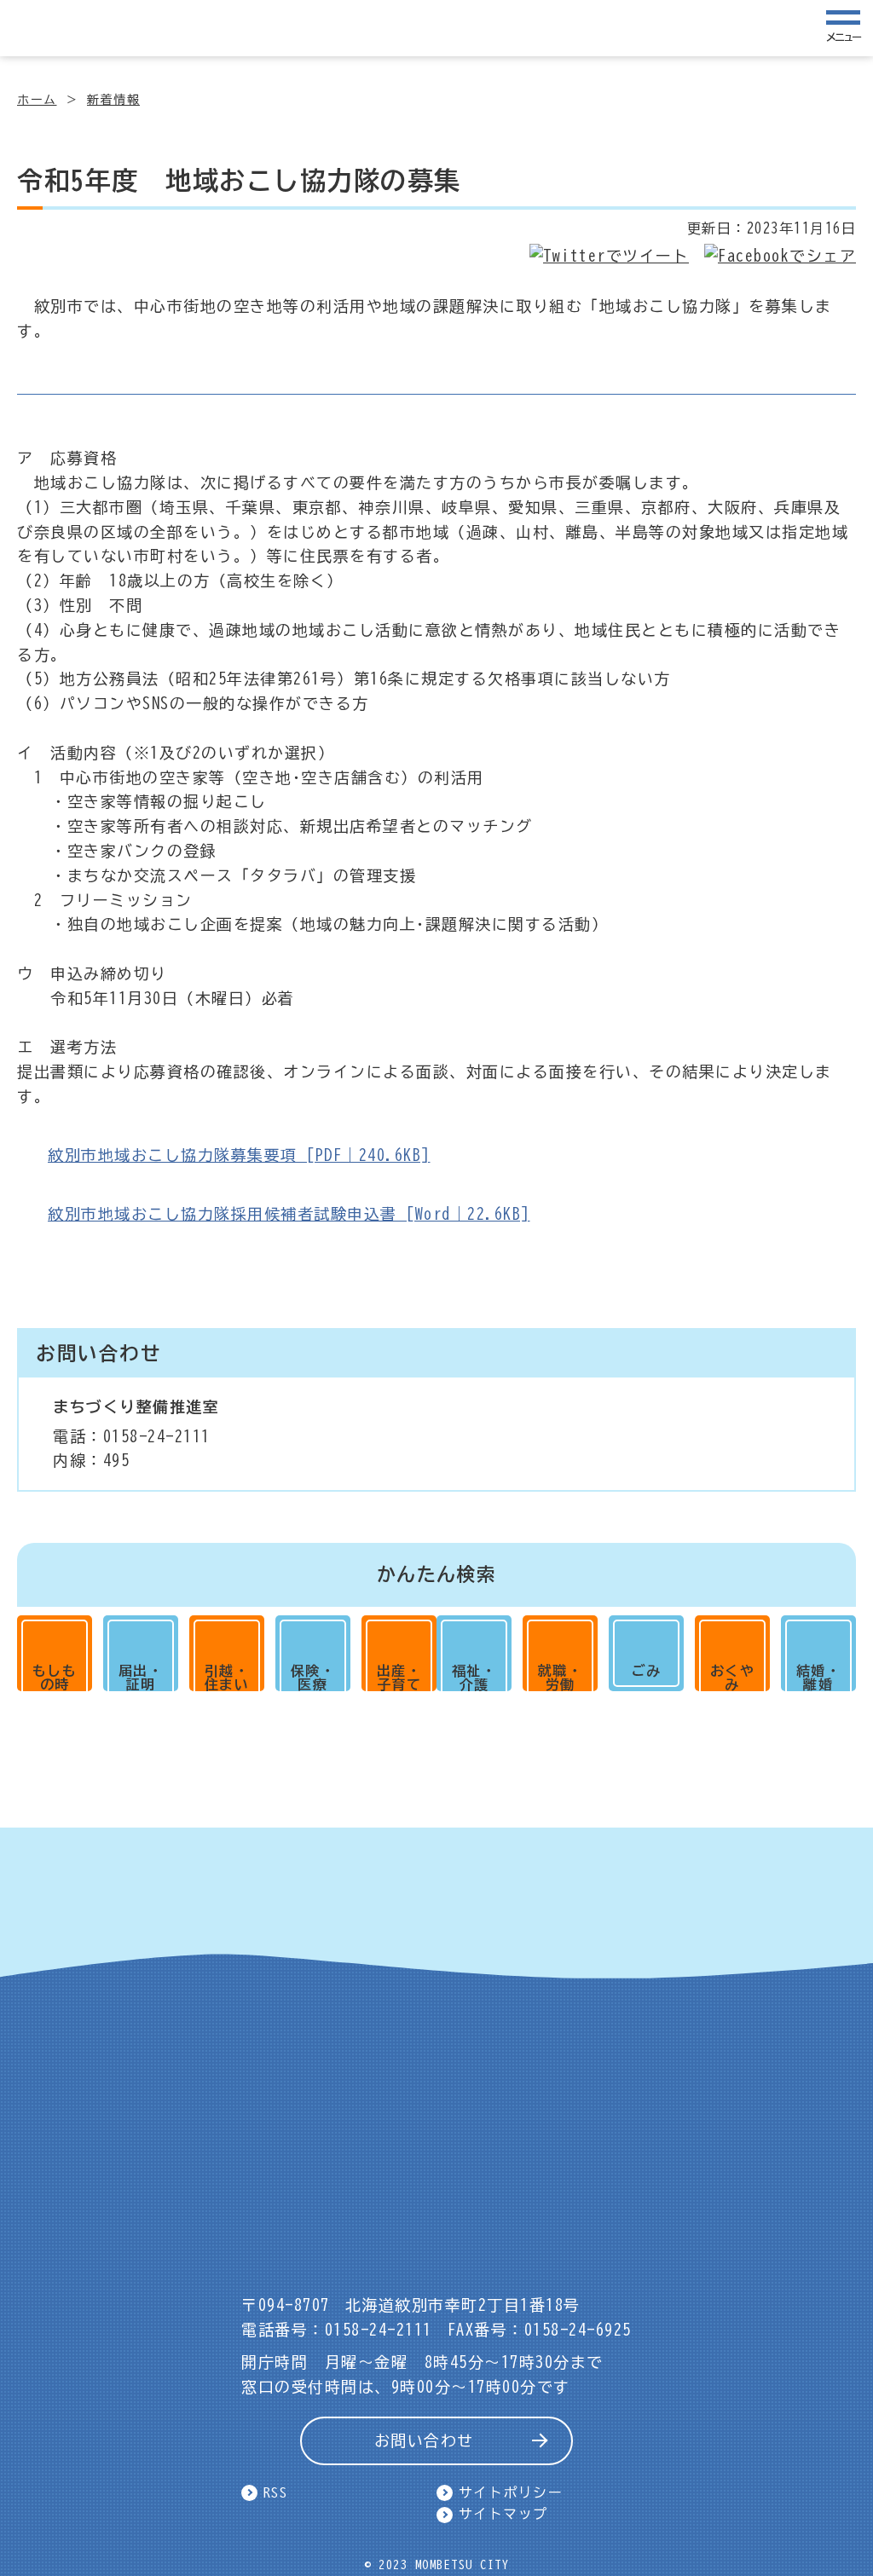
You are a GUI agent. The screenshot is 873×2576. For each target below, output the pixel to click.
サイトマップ (503, 2514)
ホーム (37, 100)
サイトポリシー (511, 2492)
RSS (276, 2492)
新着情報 (113, 100)
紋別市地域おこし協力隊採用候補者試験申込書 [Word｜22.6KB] (289, 1214)
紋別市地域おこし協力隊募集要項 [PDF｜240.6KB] (239, 1155)
